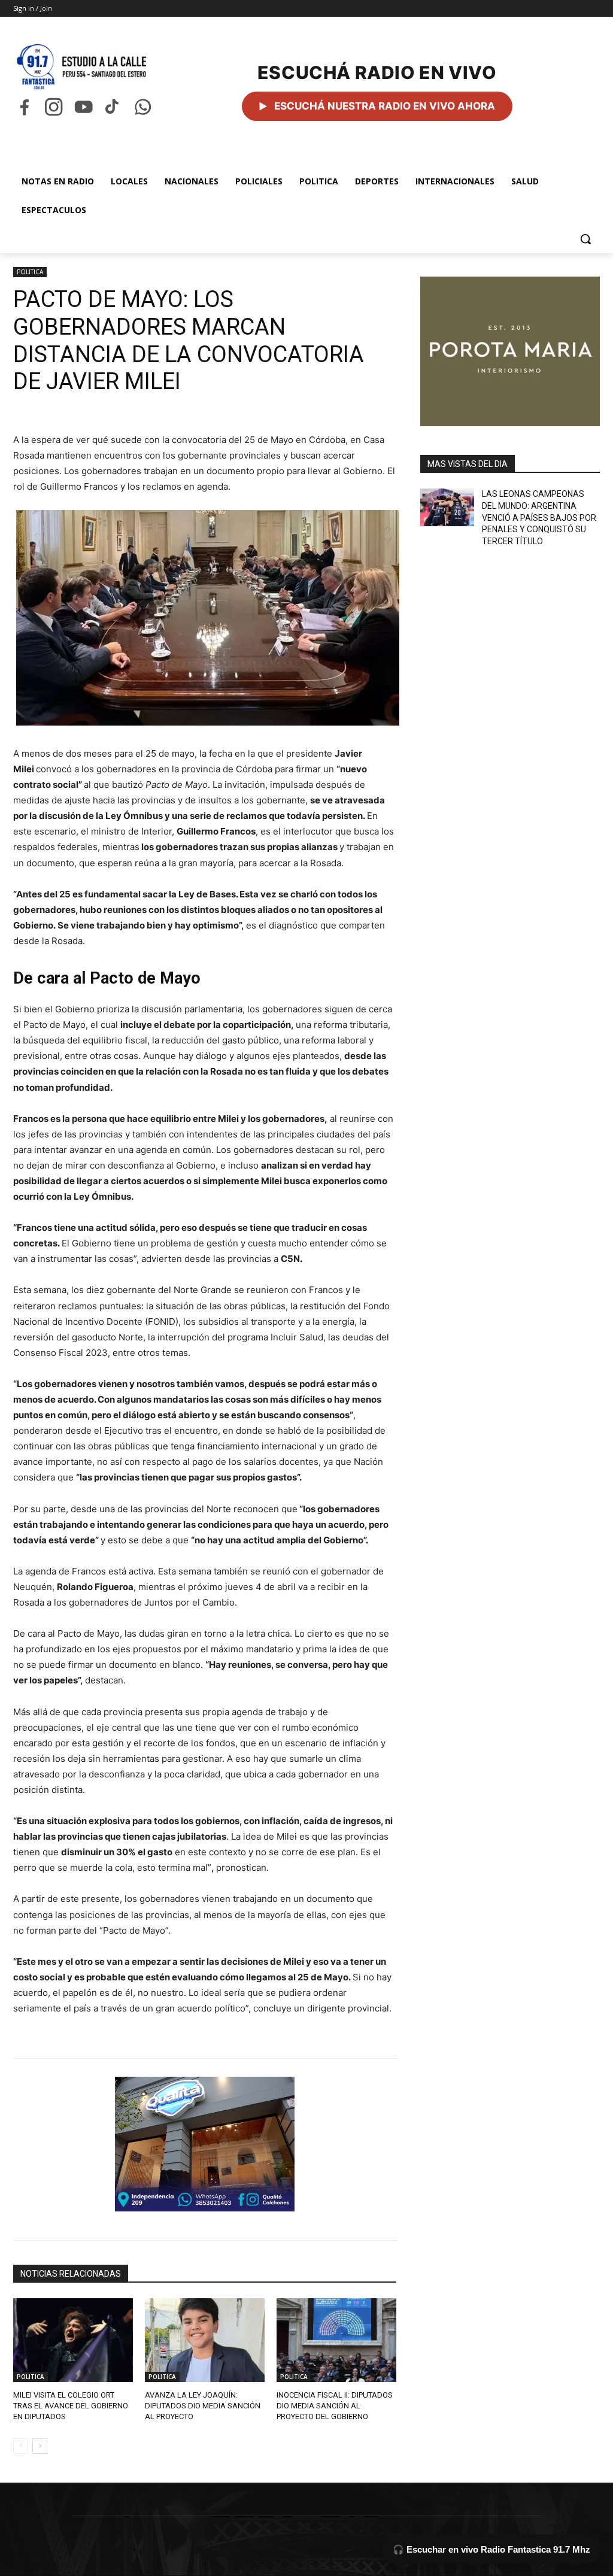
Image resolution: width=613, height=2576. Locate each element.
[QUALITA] (205, 2144)
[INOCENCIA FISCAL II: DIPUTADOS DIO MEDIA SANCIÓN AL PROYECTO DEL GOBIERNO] (336, 2340)
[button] (585, 239)
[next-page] (40, 2446)
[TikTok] (113, 107)
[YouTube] (84, 107)
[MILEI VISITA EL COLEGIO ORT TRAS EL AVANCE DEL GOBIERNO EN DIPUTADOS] (73, 2340)
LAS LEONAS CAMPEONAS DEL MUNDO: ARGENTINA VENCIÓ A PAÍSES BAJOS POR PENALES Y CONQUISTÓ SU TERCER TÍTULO (539, 517)
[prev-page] (21, 2446)
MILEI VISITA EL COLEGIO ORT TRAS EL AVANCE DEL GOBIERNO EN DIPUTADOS (71, 2406)
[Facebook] (24, 107)
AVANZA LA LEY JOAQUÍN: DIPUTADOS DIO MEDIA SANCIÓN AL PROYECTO (203, 2406)
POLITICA (30, 272)
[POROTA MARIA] (510, 351)
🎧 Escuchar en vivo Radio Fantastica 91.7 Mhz (491, 2549)
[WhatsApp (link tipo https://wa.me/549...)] (143, 107)
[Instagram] (54, 107)
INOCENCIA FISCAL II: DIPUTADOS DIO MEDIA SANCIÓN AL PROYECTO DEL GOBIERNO (335, 2406)
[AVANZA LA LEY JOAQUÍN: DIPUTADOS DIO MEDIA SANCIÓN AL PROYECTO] (205, 2340)
